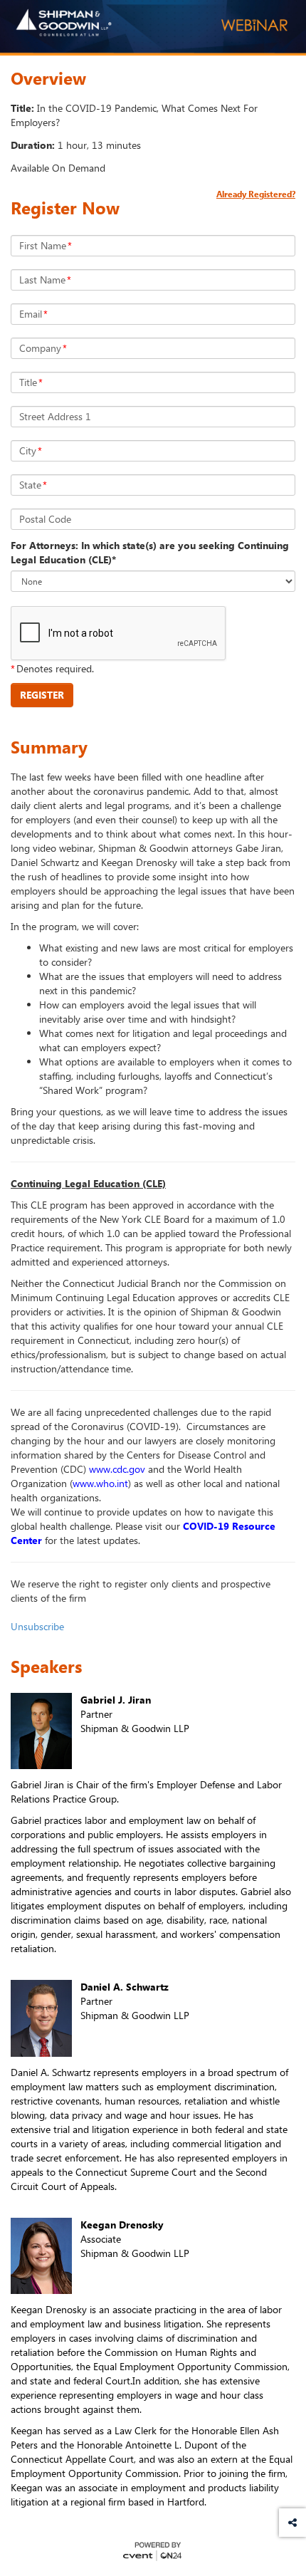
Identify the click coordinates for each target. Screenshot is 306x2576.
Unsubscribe (37, 1626)
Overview (48, 78)
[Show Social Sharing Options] (292, 2523)
